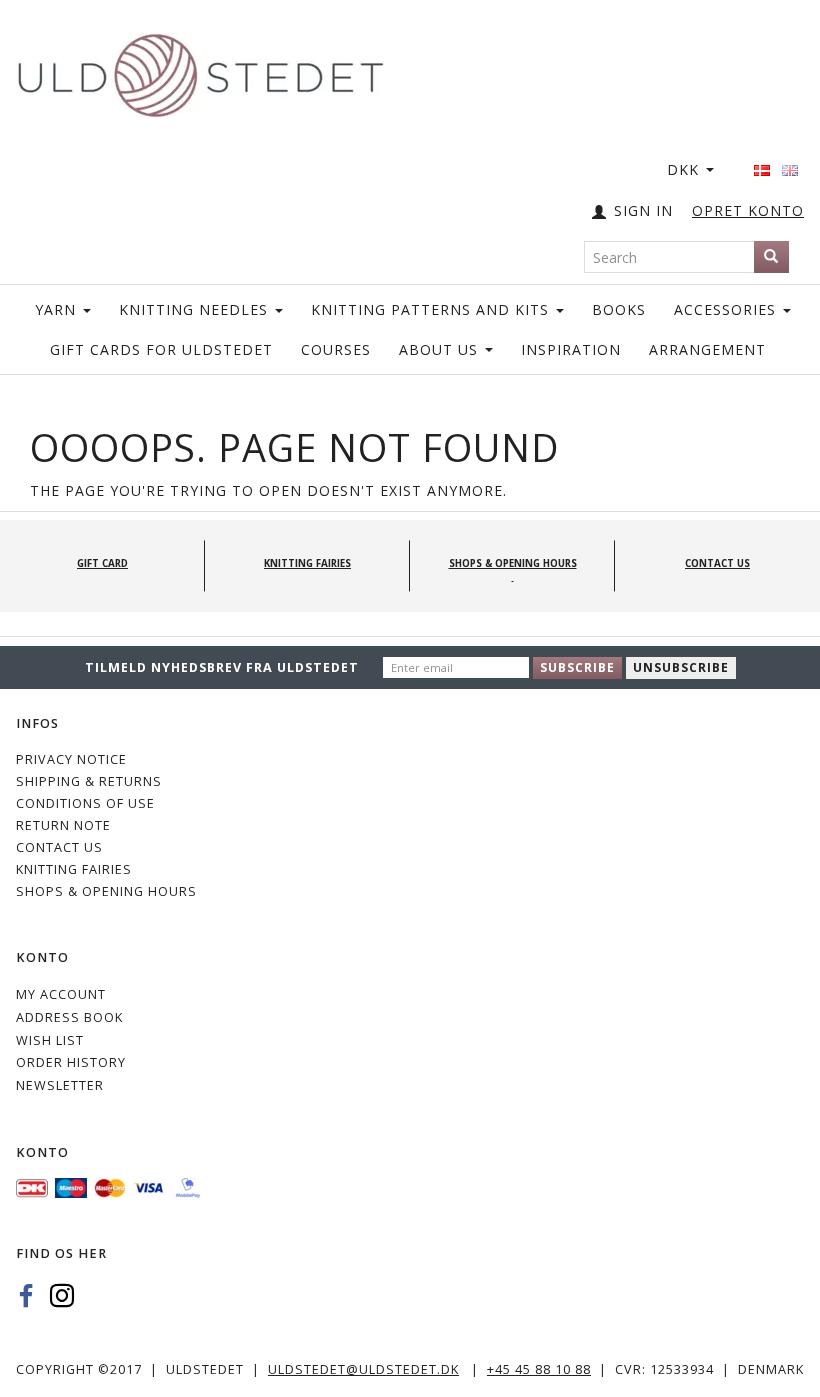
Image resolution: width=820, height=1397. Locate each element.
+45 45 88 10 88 (539, 1369)
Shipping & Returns (89, 781)
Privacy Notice (71, 759)
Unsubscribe (681, 667)
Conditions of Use (85, 803)
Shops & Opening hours (106, 891)
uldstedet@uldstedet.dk (363, 1369)
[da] (762, 164)
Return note (63, 825)
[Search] (771, 257)
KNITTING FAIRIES (74, 869)
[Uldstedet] (200, 71)
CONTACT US (59, 847)
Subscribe (577, 667)
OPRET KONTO (748, 210)
